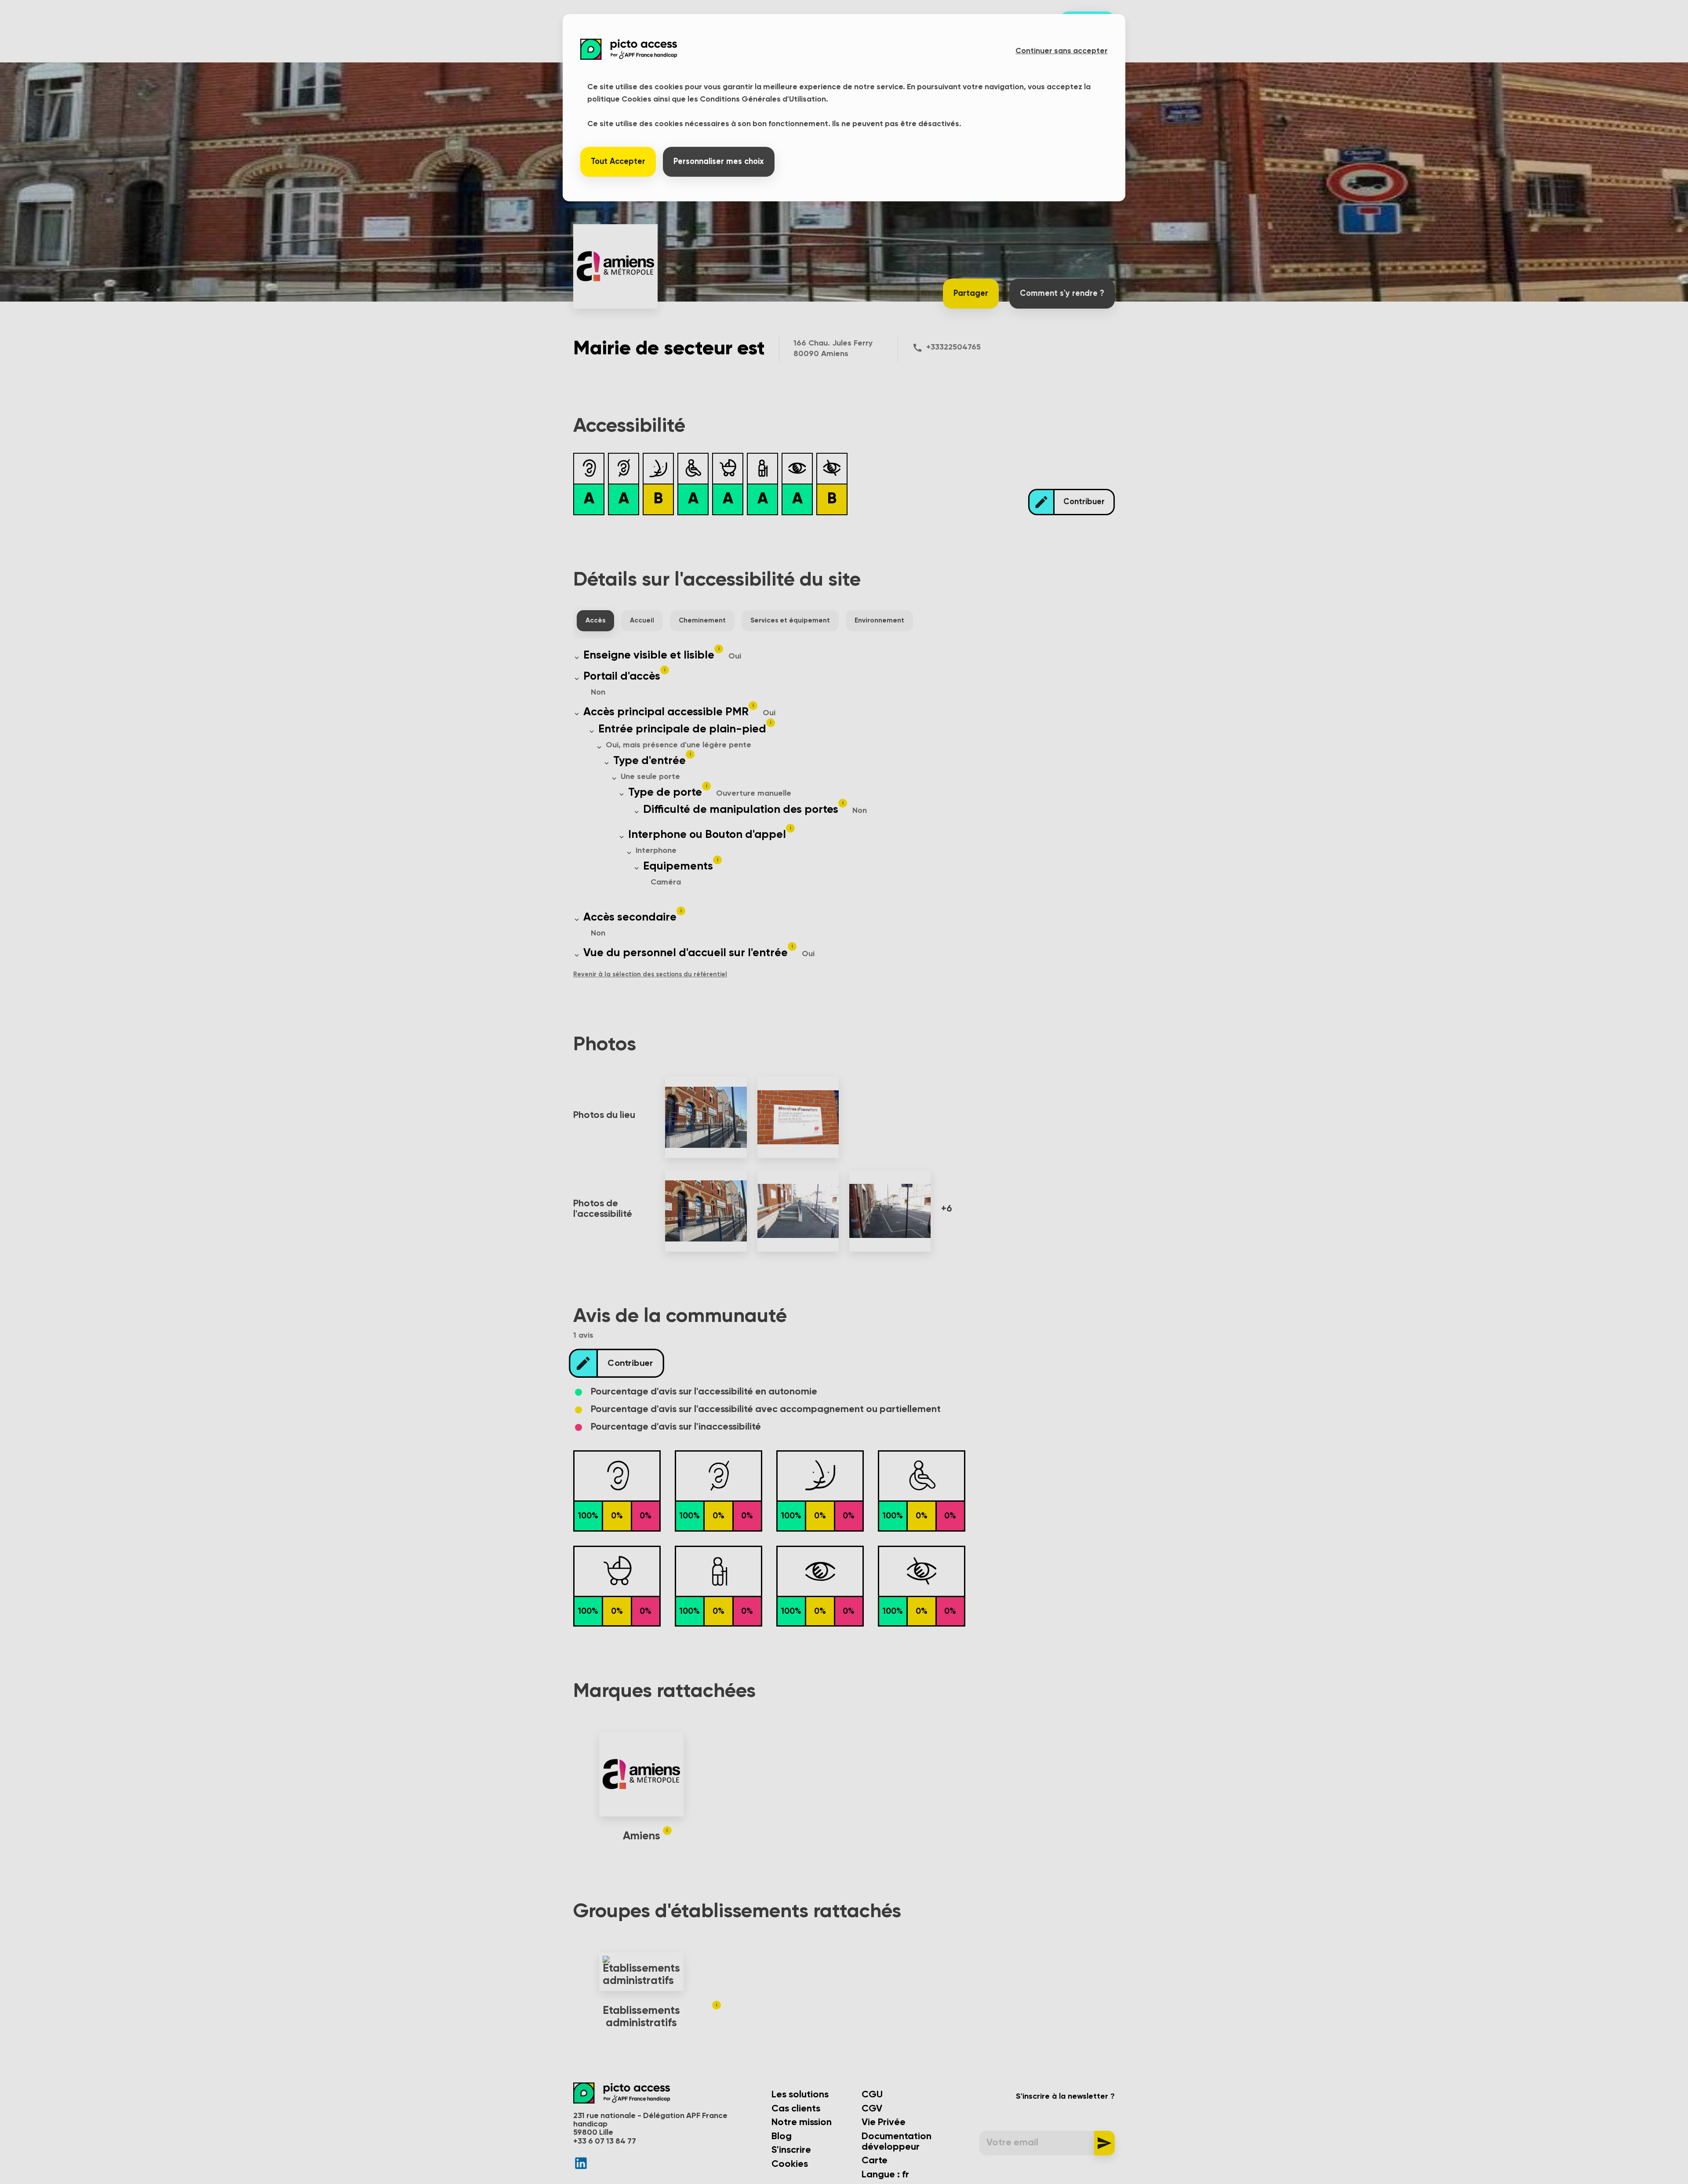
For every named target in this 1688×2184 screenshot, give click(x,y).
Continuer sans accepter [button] (1062, 51)
